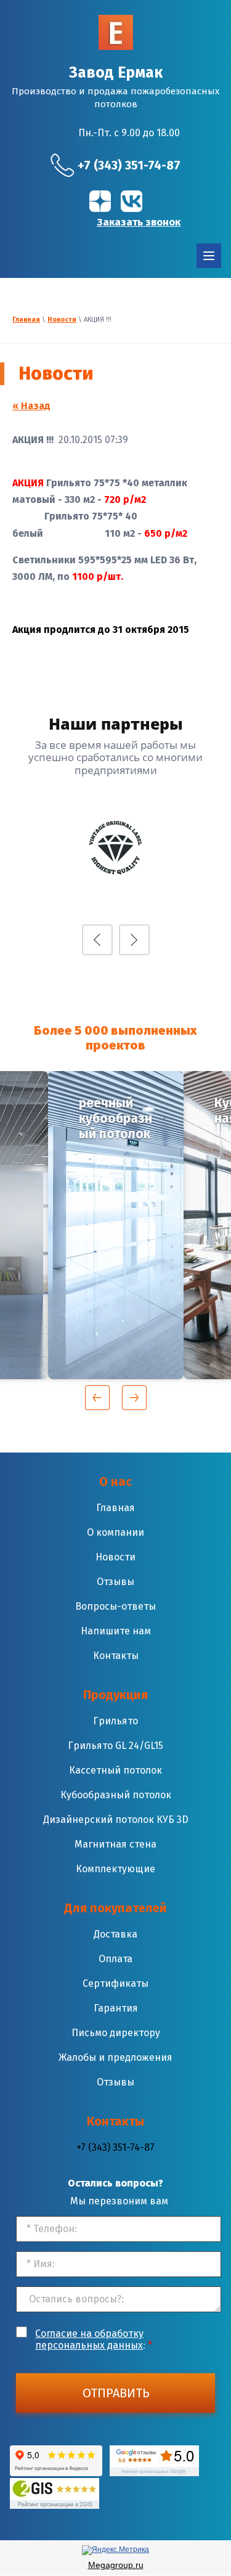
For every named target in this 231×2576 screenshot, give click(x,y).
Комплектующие (115, 1869)
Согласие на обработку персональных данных (89, 2339)
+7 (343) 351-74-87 (129, 165)
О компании (115, 1532)
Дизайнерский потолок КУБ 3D (116, 1820)
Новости (62, 320)
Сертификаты (115, 1983)
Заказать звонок (139, 222)
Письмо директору (116, 2033)
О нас (115, 1482)
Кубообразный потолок (116, 1795)
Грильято (115, 1721)
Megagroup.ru (116, 2565)
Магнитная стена (115, 1844)
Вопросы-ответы (115, 1606)
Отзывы (115, 1582)
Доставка (115, 1934)
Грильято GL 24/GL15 (115, 1746)
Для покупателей (115, 1908)
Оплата (115, 1959)
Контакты (116, 1656)
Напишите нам (116, 1631)
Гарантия (116, 2008)
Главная (26, 320)
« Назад (31, 406)
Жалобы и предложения (115, 2057)
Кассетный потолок (115, 1770)
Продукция (115, 1695)
